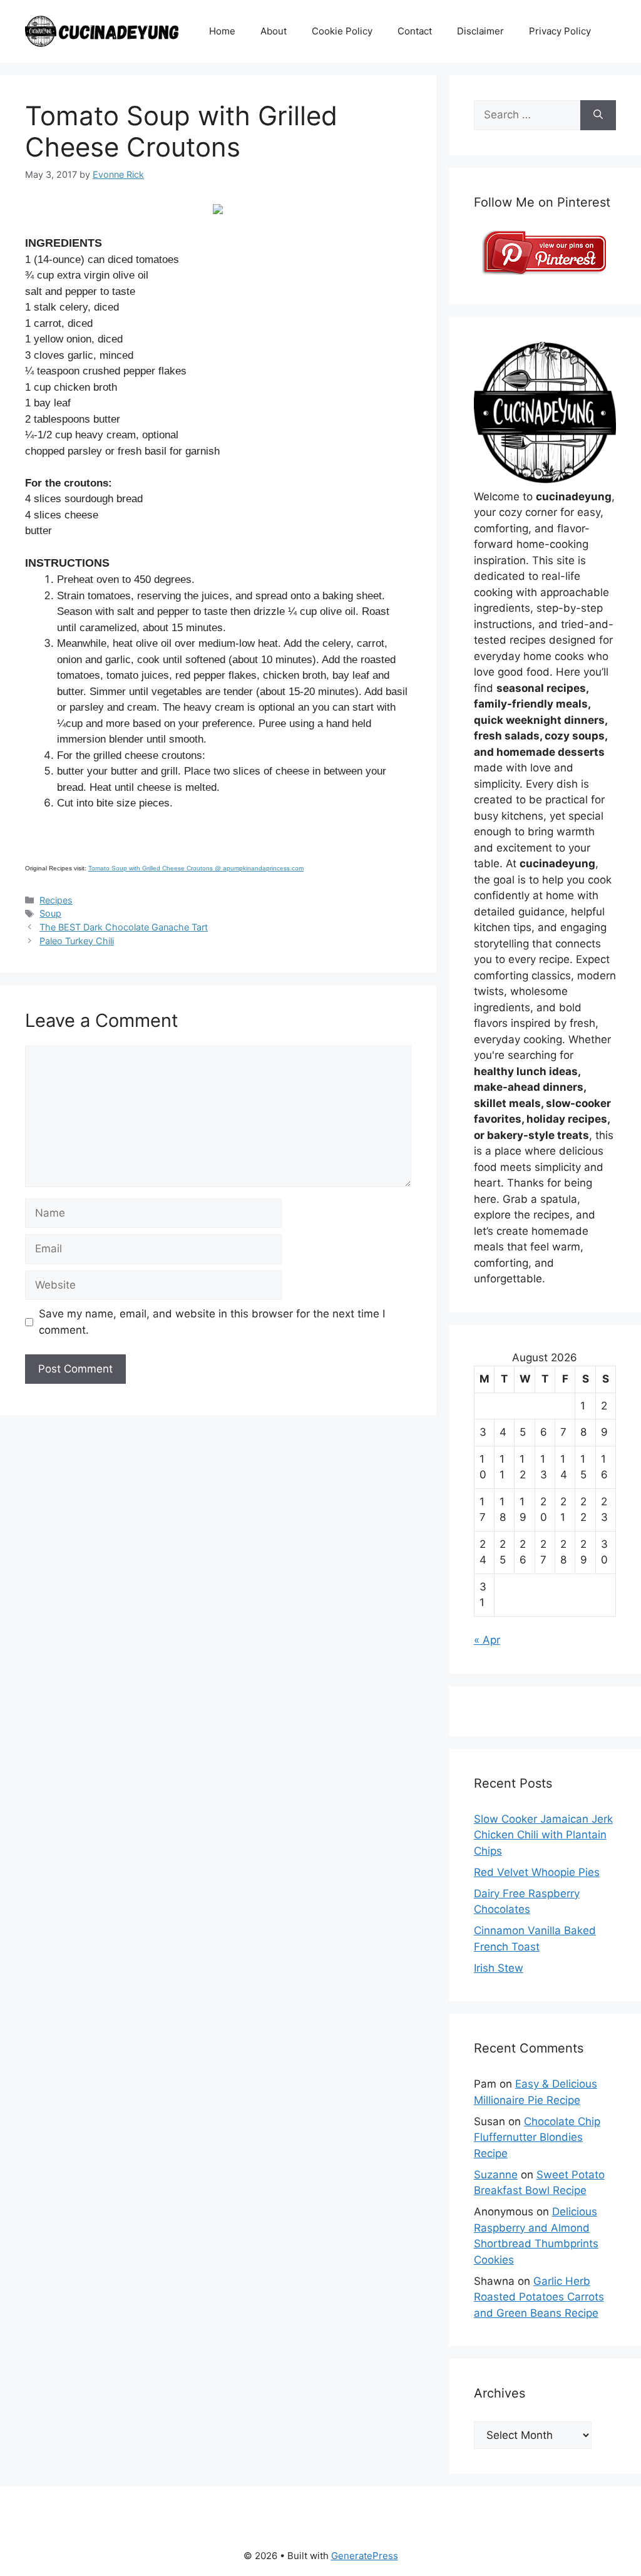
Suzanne (496, 2175)
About (274, 31)
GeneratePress (365, 2556)
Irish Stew (499, 1968)
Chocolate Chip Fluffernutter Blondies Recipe (537, 2137)
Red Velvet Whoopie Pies (537, 1872)
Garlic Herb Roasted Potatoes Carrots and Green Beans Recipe (539, 2297)
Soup (50, 913)
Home (222, 31)
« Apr (487, 1640)
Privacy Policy (560, 31)
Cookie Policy (342, 31)
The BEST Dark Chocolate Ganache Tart (124, 927)
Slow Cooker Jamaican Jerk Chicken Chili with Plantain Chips (543, 1835)
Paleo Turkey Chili (77, 941)
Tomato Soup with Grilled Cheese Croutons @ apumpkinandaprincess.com (196, 868)
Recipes (56, 900)
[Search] (598, 115)
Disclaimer (480, 31)
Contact (415, 31)
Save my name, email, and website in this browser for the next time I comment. (212, 1322)
